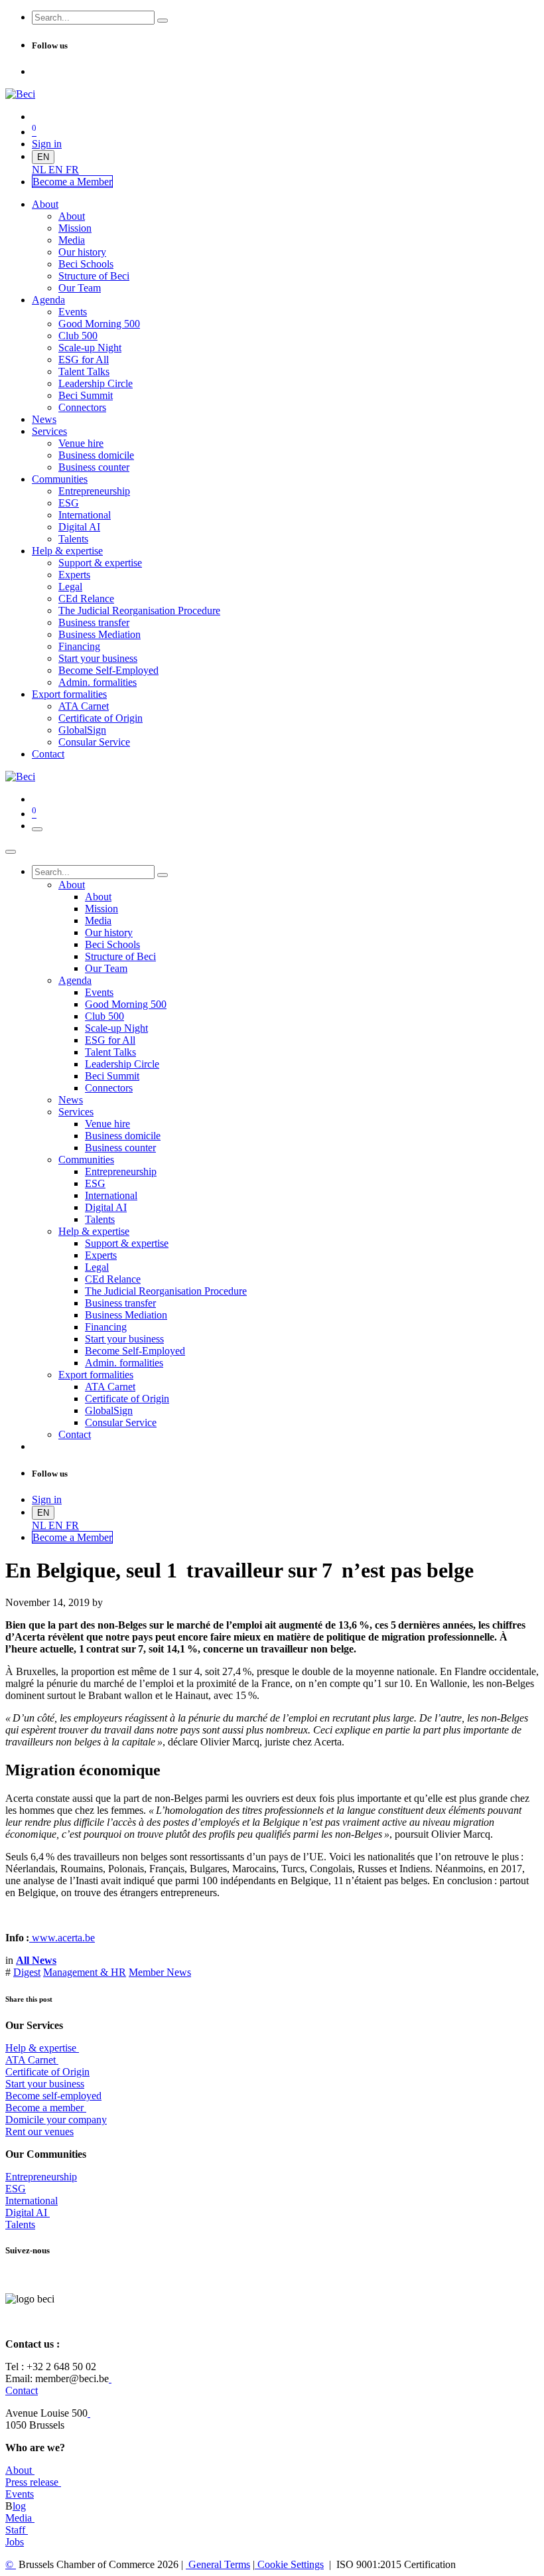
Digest (27, 1972)
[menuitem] (40, 170)
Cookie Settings (289, 2564)
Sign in (47, 144)
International (32, 2201)
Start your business (45, 2084)
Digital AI (26, 2213)
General (218, 2564)
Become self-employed (53, 2096)
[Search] (163, 21)
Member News (160, 1972)
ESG (16, 2189)
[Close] (11, 852)
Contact (22, 2390)
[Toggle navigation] (37, 829)
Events (20, 2494)
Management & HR (85, 1972)
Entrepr (41, 2177)
